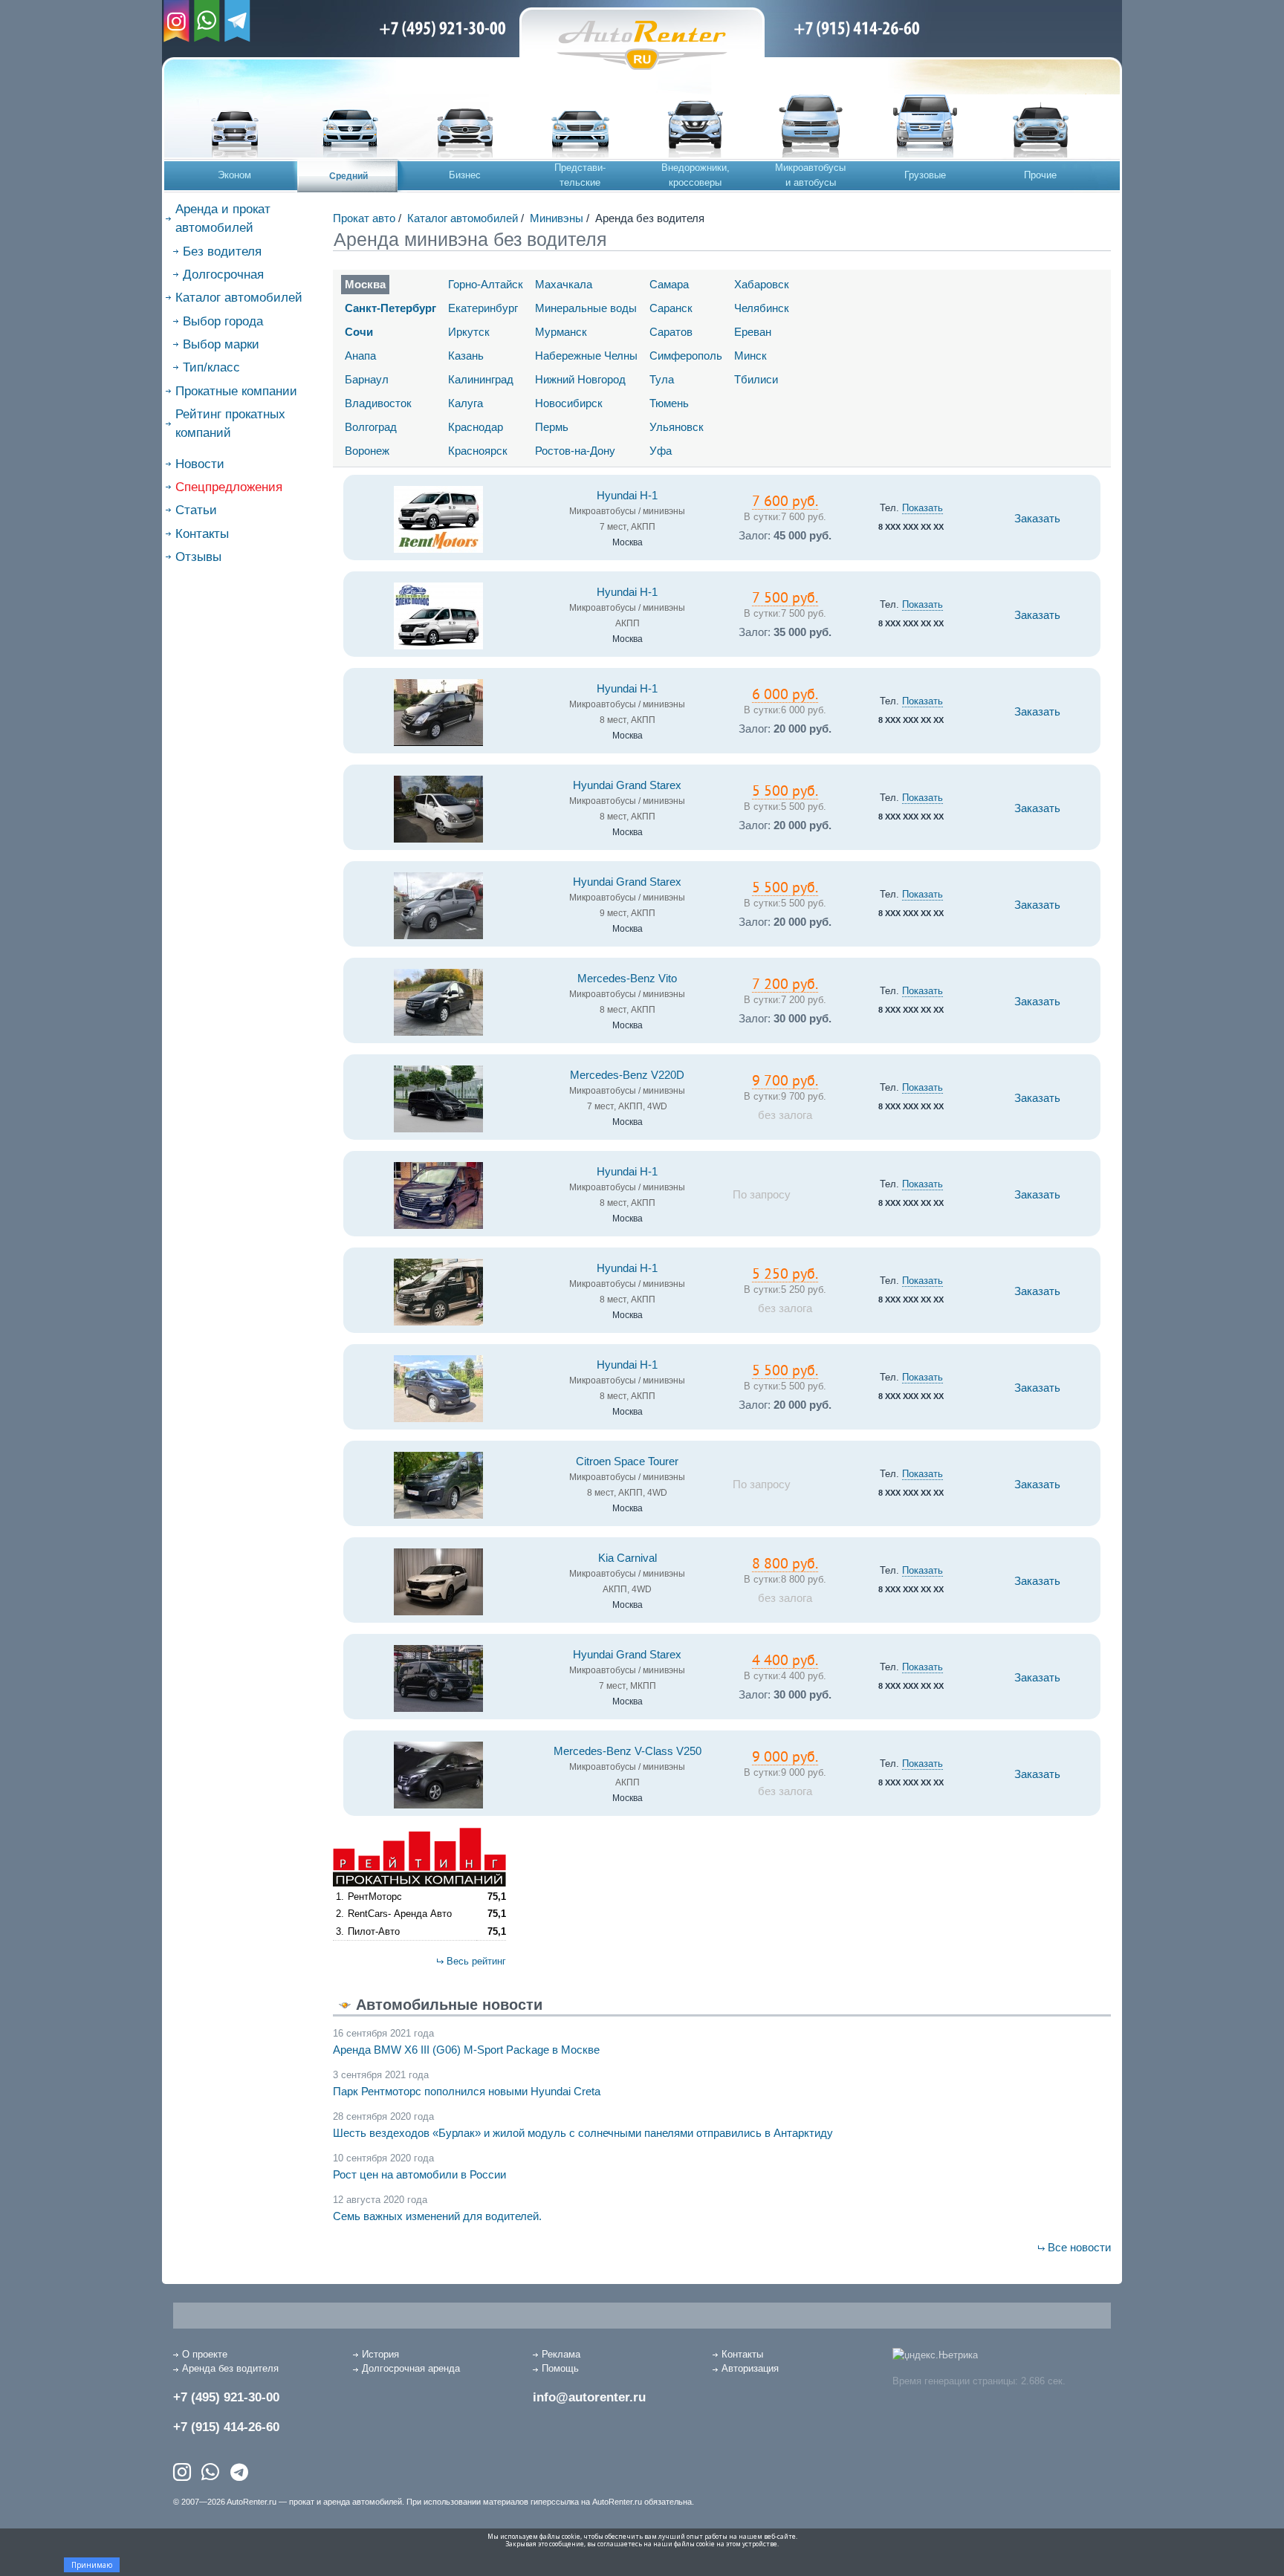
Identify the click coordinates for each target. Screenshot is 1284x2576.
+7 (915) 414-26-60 (226, 2427)
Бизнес (465, 175)
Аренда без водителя (230, 2368)
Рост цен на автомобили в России (419, 2174)
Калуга (466, 403)
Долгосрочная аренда (411, 2368)
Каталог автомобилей (239, 298)
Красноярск (478, 451)
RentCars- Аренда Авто (400, 1914)
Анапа (360, 356)
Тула (662, 379)
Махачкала (564, 284)
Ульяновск (677, 427)
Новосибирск (569, 403)
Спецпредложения (229, 487)
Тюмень (669, 403)
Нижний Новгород (580, 379)
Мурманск (561, 332)
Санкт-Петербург (390, 308)
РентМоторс (375, 1897)
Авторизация (750, 2368)
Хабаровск (762, 284)
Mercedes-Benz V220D (627, 1075)
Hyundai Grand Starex (627, 785)
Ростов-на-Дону (575, 451)
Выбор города (223, 321)
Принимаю (92, 2565)
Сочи (359, 332)
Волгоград (371, 427)
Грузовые (925, 175)
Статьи (196, 510)
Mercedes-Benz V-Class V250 (628, 1751)
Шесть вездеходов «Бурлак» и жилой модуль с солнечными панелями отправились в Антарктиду (583, 2133)
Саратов (671, 332)
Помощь (560, 2368)
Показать (923, 508)
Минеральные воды (586, 308)
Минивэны (557, 218)
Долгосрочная (223, 275)
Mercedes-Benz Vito (627, 979)
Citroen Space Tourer (627, 1461)
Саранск (671, 308)
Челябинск (762, 308)
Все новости (1079, 2247)
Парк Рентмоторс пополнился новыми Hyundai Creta (467, 2091)
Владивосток (378, 403)
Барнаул (367, 379)
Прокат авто (364, 218)
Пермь (552, 427)
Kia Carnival (628, 1558)
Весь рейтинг (476, 1961)
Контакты (202, 534)
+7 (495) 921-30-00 (226, 2397)
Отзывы (198, 557)
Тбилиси (756, 379)
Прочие (1040, 175)
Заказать (1037, 519)
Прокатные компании (236, 391)
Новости (200, 464)
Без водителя (222, 252)
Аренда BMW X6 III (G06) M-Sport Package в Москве (466, 2050)
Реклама (561, 2354)
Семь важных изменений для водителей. (437, 2216)
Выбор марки (221, 344)
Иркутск (469, 332)
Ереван (753, 332)
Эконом (234, 175)
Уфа (661, 451)
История (380, 2354)
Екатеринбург (483, 308)
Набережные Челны (586, 356)
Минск (750, 356)
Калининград (481, 379)
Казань (466, 356)
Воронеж (367, 451)
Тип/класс (211, 367)
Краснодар (476, 427)
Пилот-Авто (374, 1931)
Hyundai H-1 (627, 496)
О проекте (205, 2354)
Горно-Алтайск (486, 284)
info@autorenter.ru (589, 2397)
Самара (669, 284)
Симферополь (686, 356)
